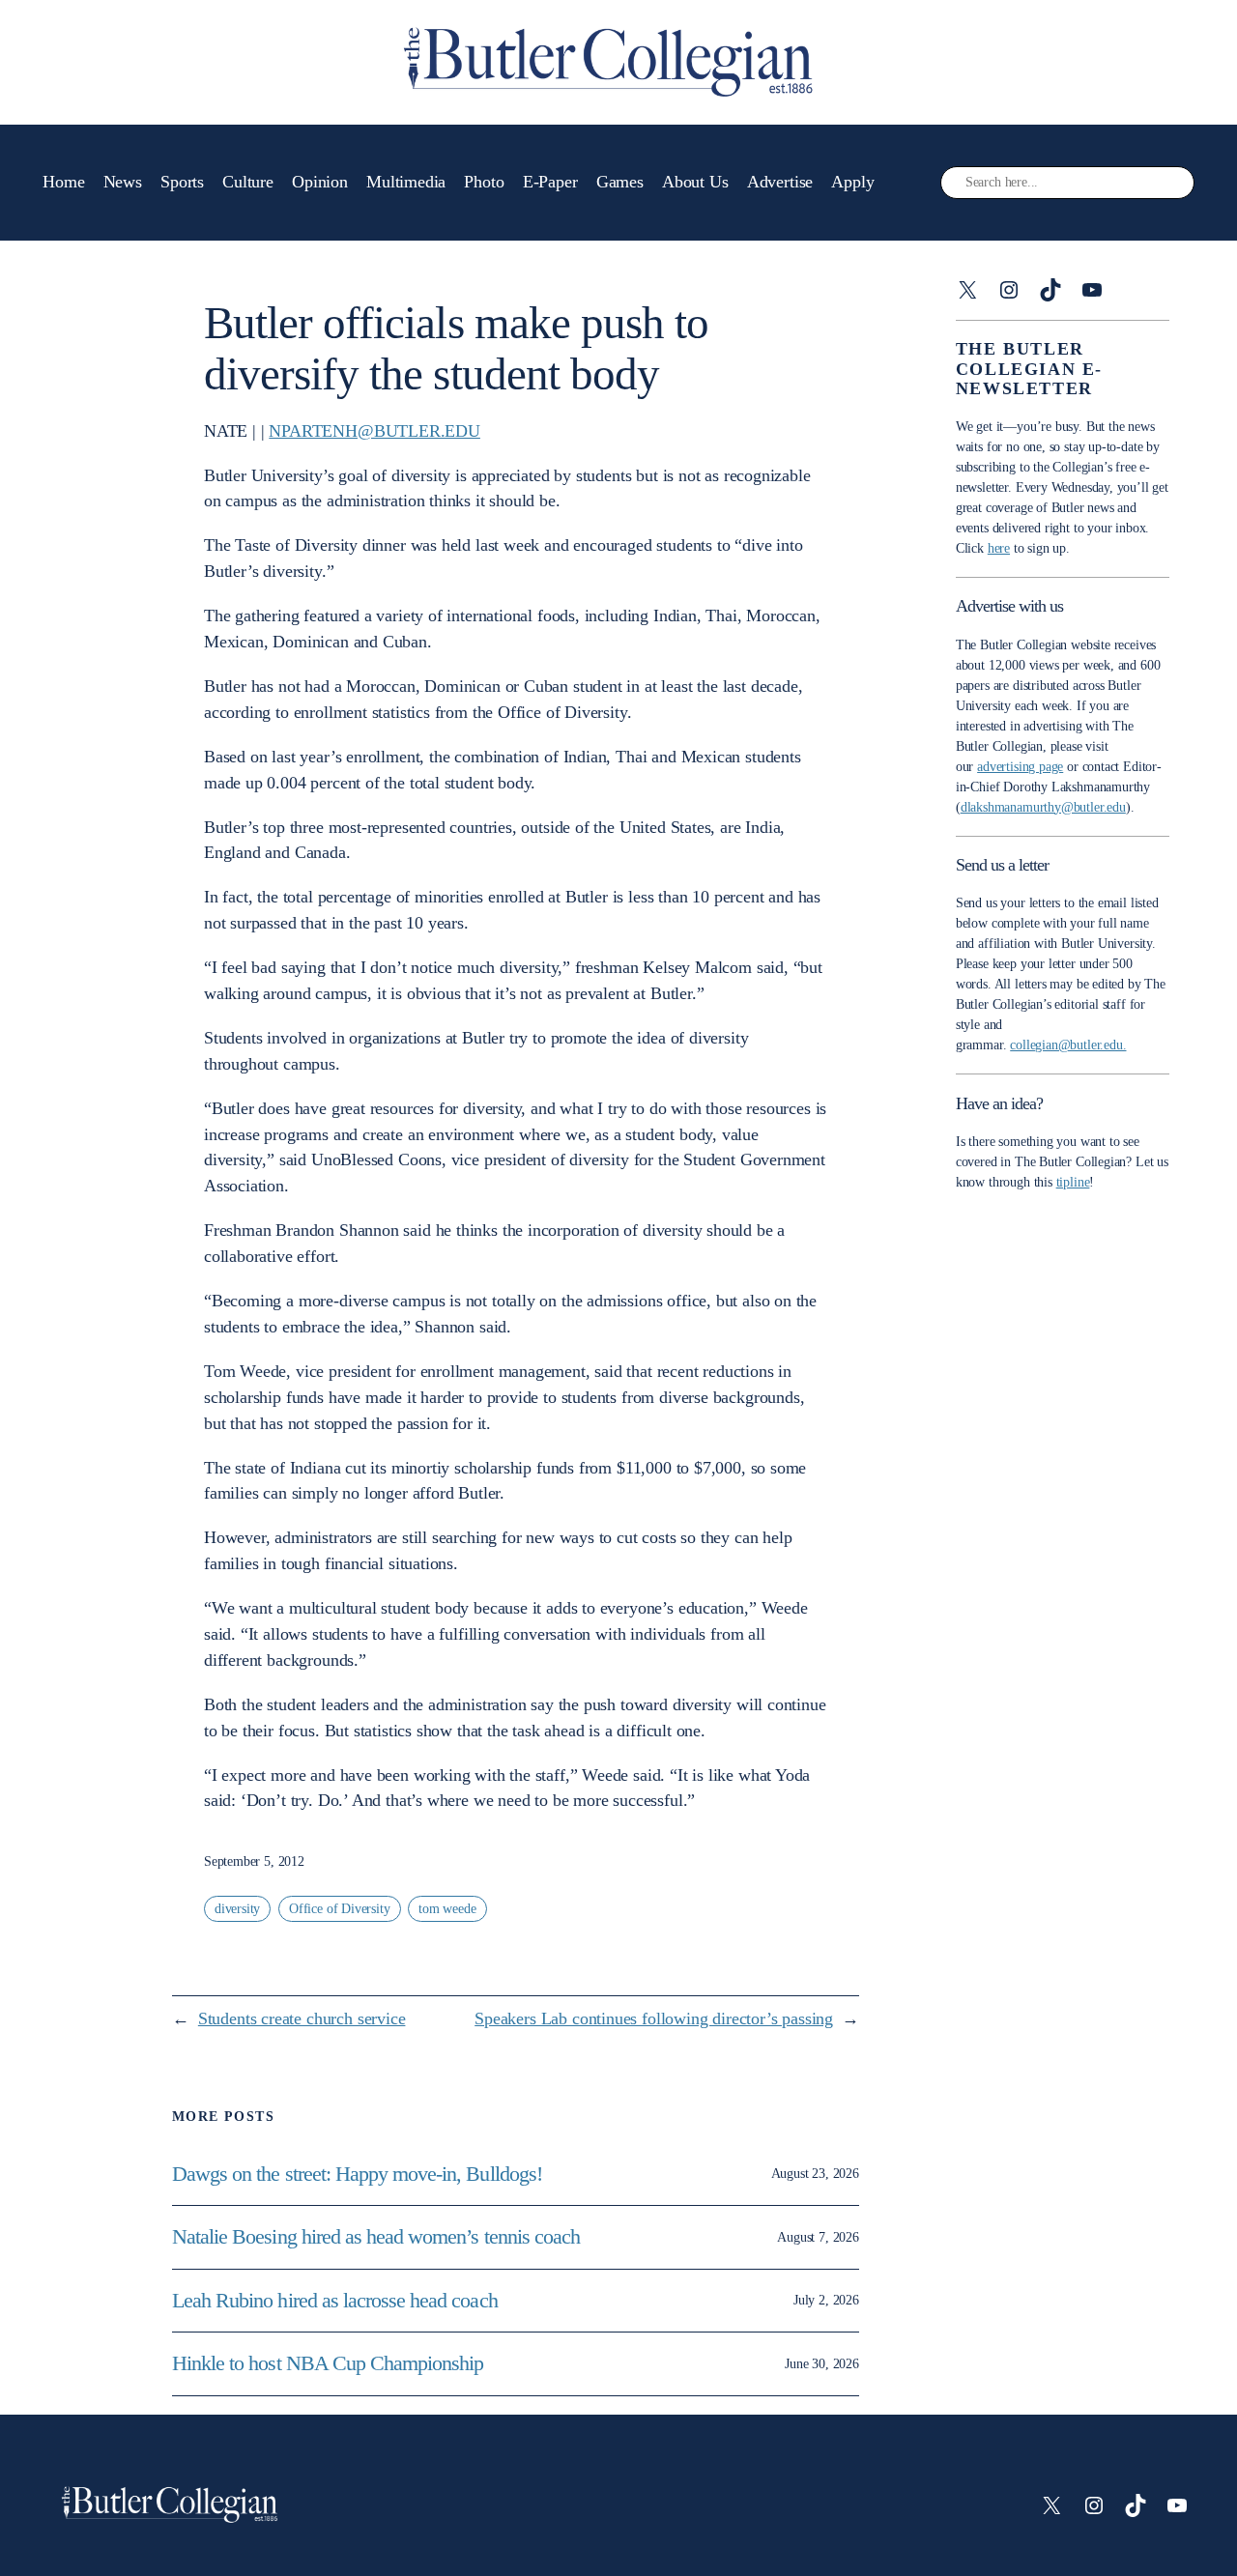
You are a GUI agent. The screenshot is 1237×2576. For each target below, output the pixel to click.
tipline (1073, 1182)
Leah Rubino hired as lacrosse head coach (335, 2301)
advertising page (1020, 767)
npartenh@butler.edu (374, 431)
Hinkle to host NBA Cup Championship (328, 2363)
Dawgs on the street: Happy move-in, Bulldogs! (357, 2174)
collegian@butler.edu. (1068, 1045)
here (999, 548)
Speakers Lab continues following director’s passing (654, 2018)
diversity (237, 1909)
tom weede (447, 1909)
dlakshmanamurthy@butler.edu (1043, 807)
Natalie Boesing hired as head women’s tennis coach (378, 2237)
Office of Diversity (340, 1909)
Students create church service (302, 2018)
